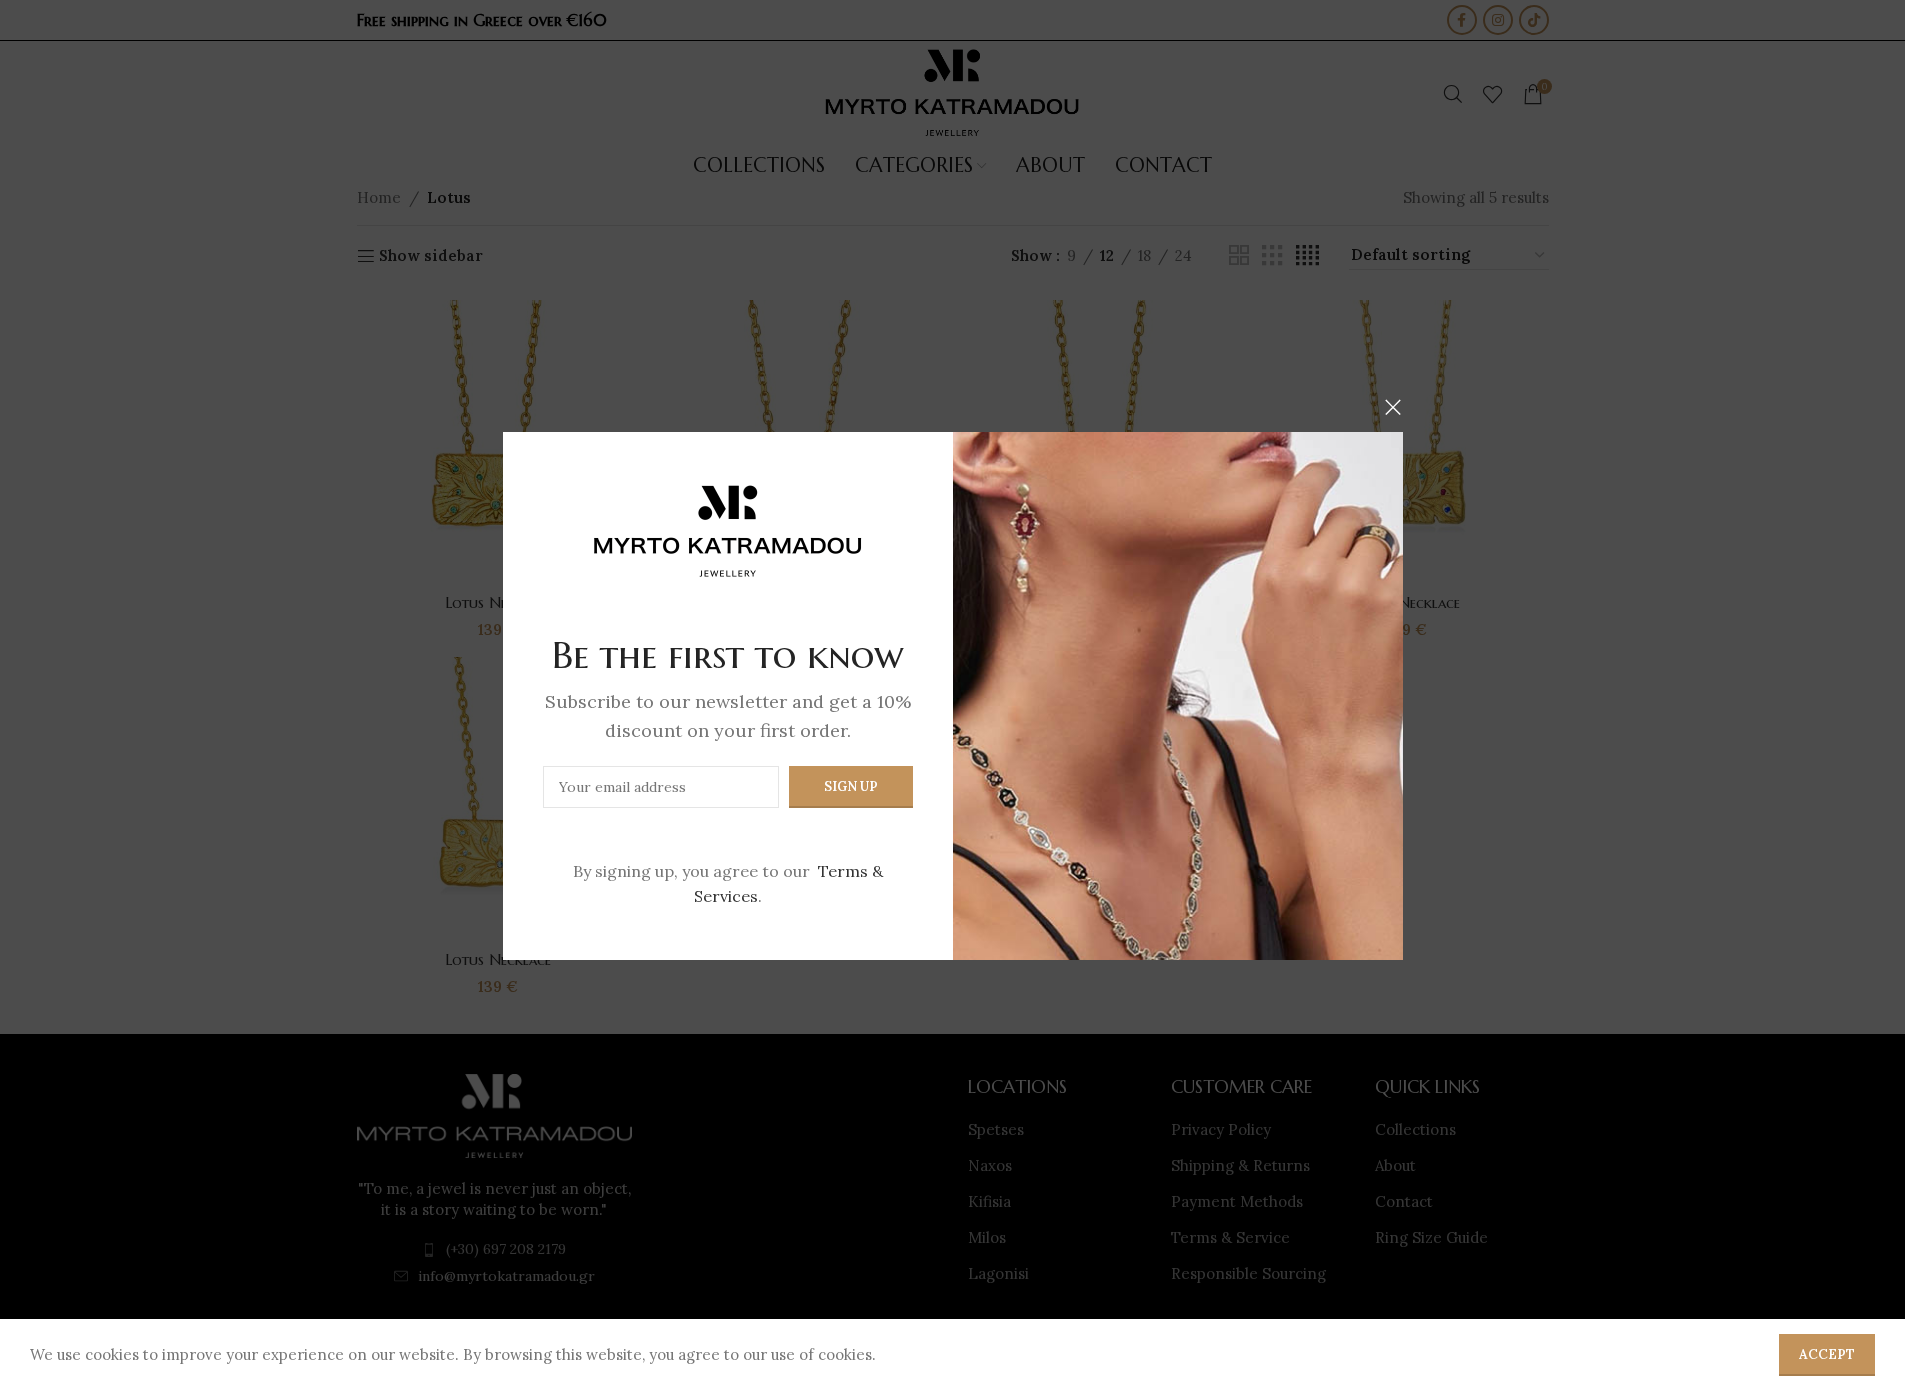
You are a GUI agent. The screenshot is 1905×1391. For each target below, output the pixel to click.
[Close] (1393, 407)
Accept (1827, 1354)
